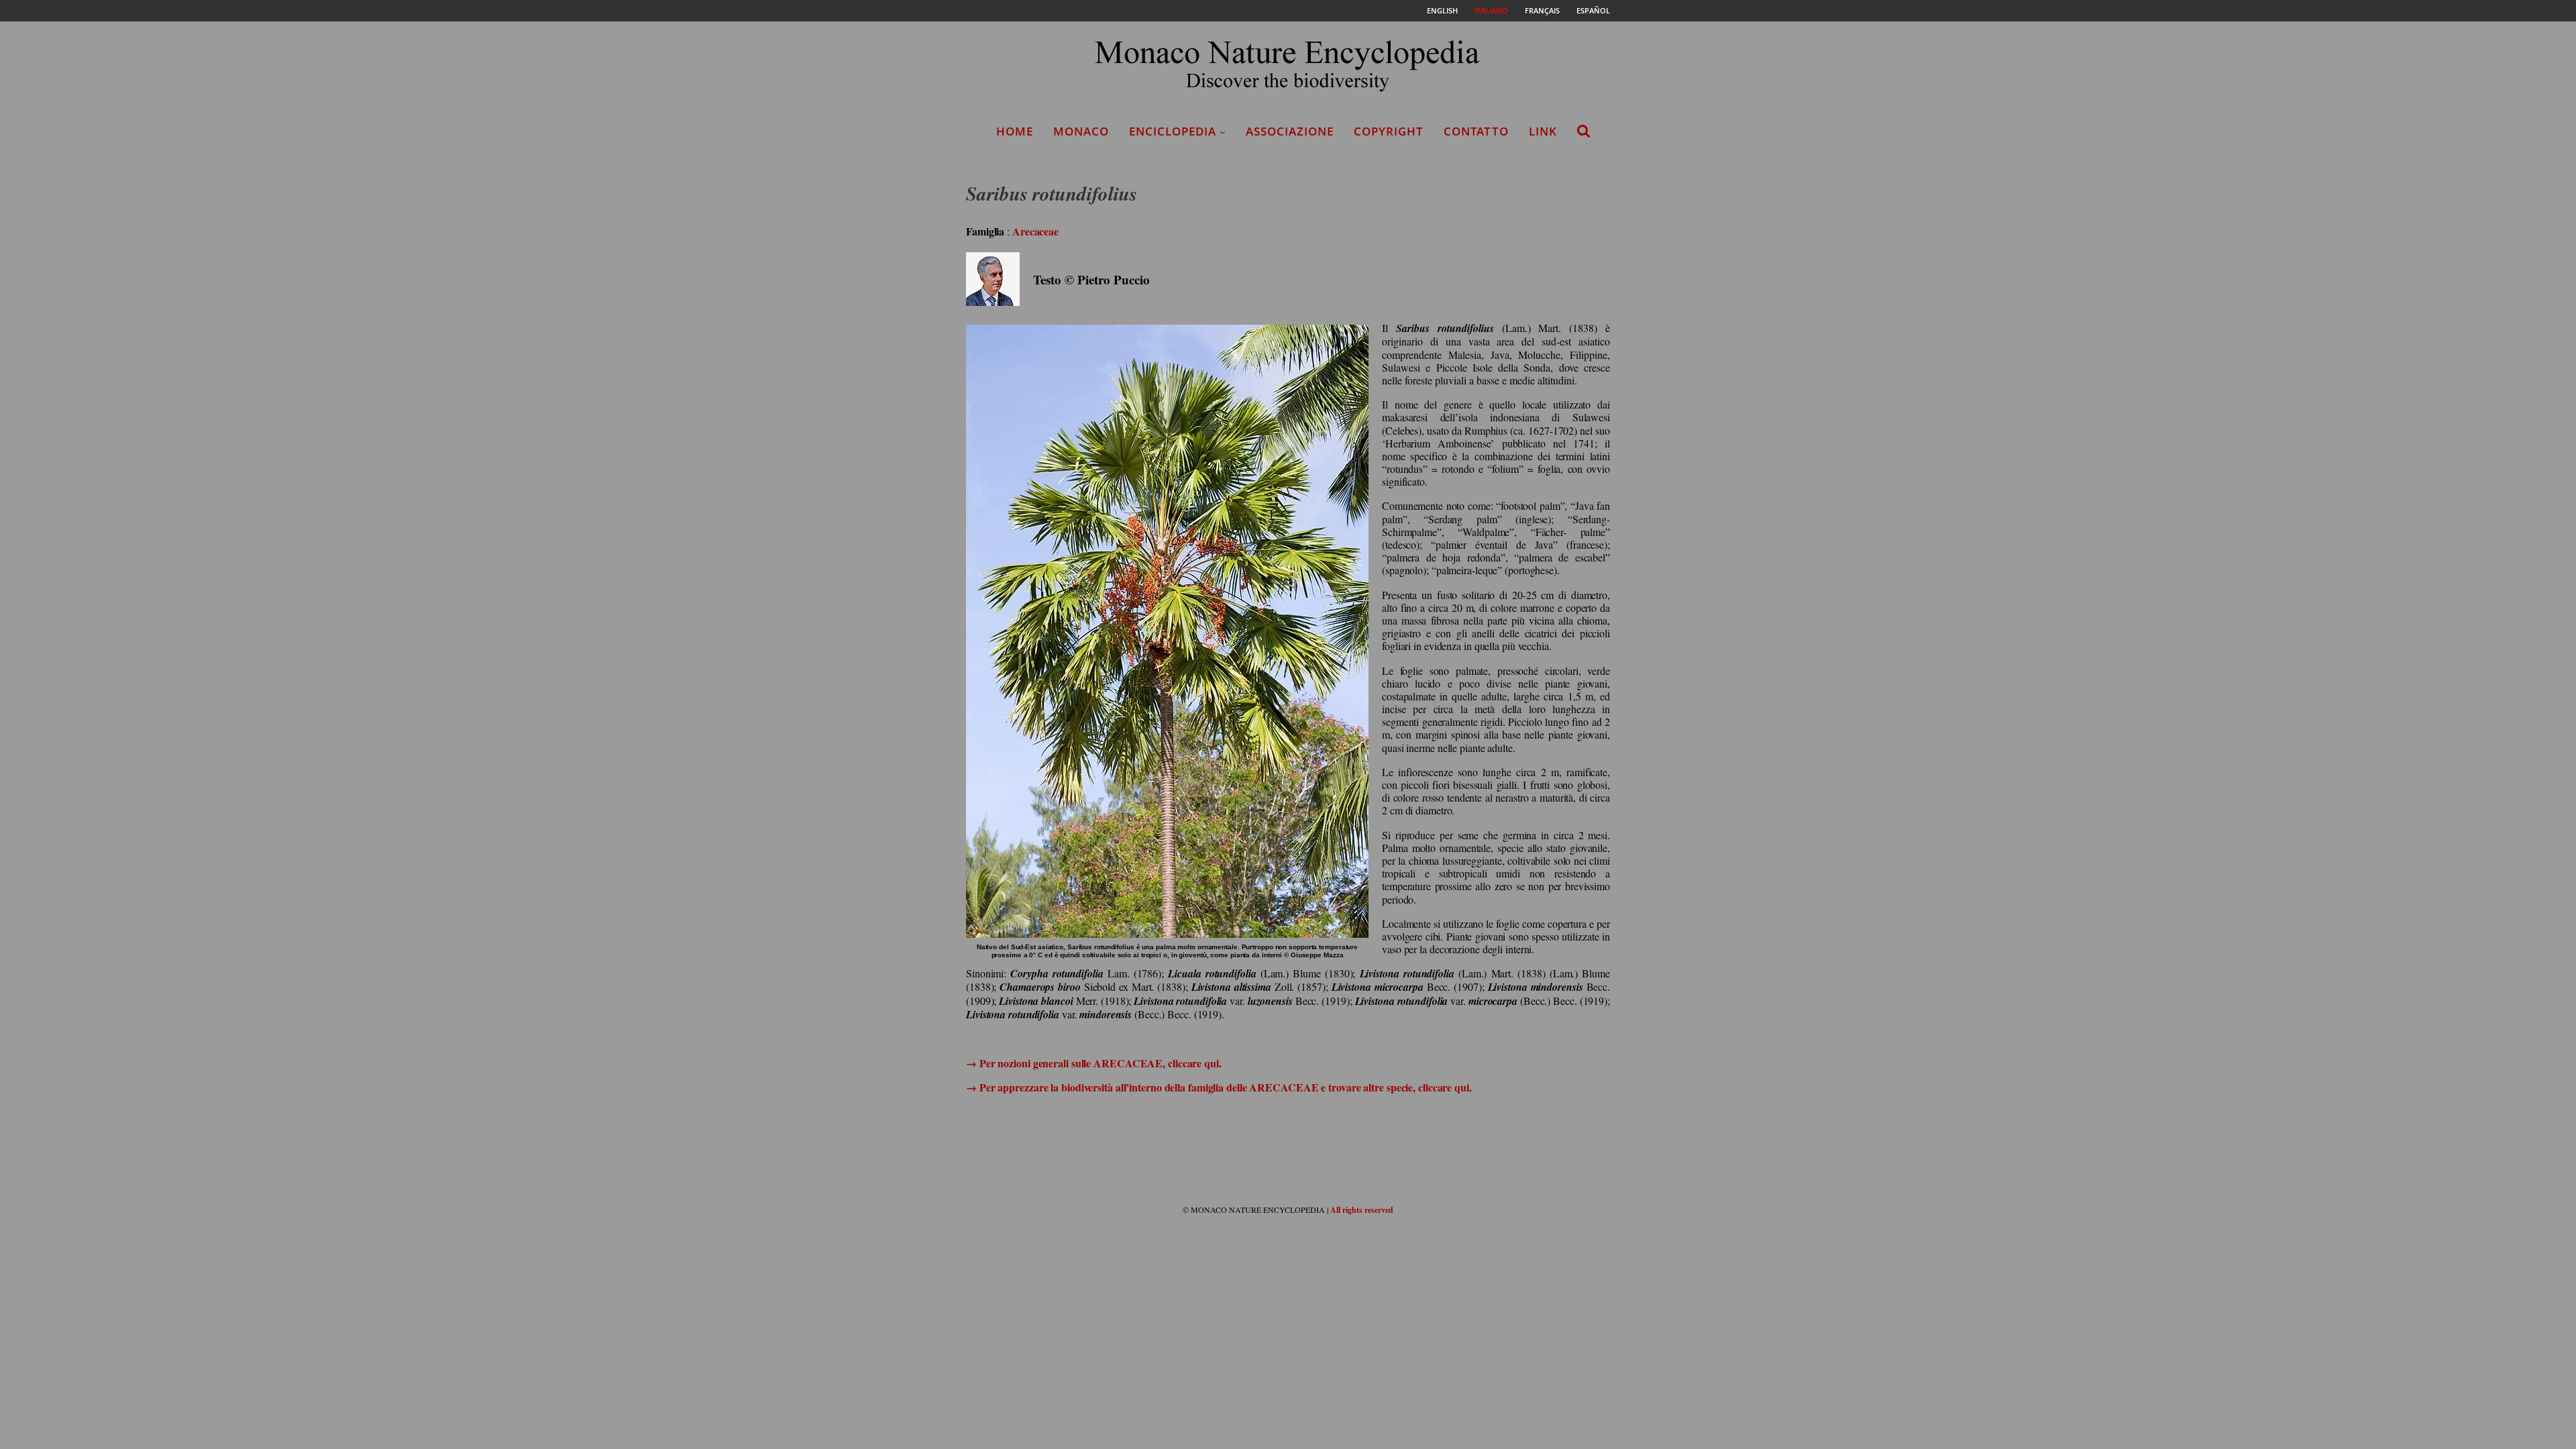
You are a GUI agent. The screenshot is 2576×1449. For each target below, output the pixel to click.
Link (1543, 131)
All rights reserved (1362, 1210)
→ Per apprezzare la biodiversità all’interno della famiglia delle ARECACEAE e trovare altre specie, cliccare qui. (1219, 1087)
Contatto (1476, 131)
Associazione (1290, 131)
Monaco (1081, 131)
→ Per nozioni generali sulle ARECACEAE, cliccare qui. (1094, 1063)
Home (1015, 131)
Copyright (1389, 131)
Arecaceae (1035, 231)
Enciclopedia (1173, 131)
